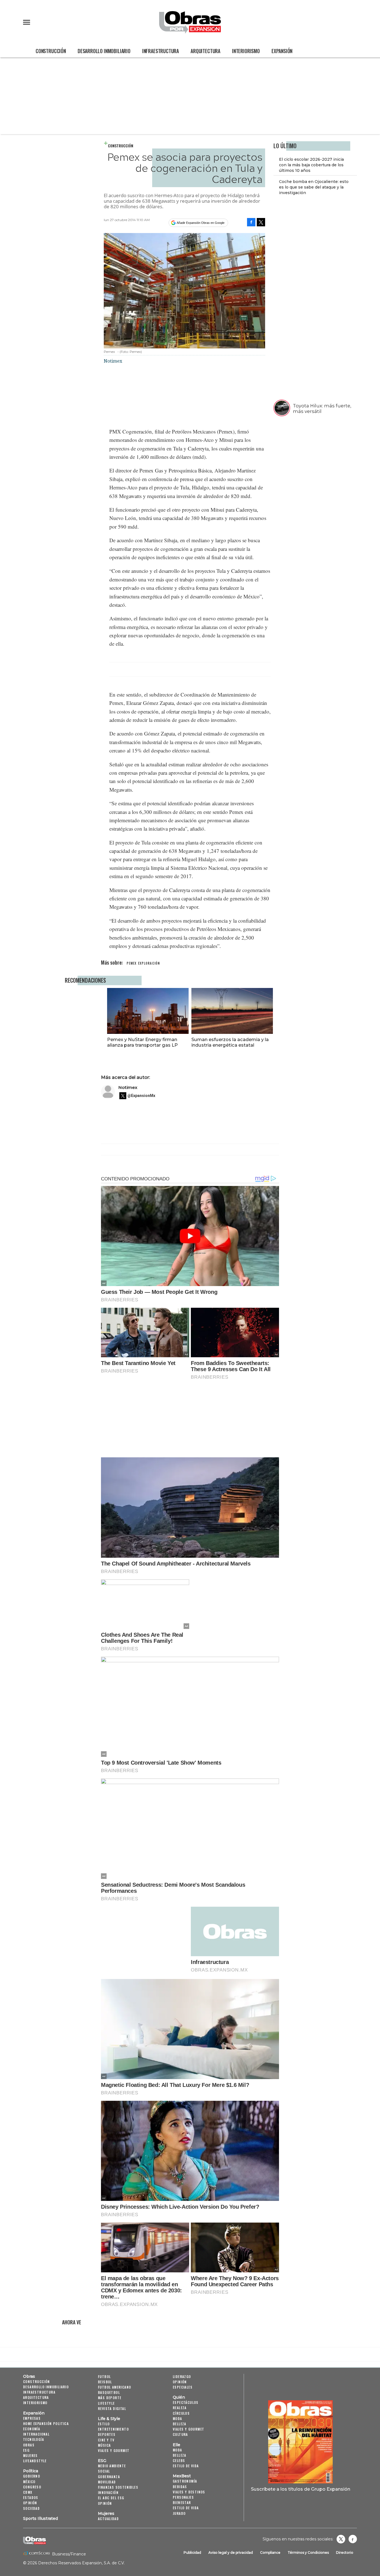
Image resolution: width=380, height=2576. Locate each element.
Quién (179, 2397)
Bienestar (182, 2502)
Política (31, 2471)
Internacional (36, 2434)
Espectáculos (186, 2402)
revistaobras (341, 2539)
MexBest (182, 2476)
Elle (177, 2445)
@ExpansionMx (141, 1096)
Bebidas (180, 2487)
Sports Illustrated (40, 2518)
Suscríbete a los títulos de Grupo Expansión (301, 2489)
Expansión (282, 51)
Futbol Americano (114, 2387)
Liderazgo (182, 2376)
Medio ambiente (112, 2466)
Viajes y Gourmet (114, 2450)
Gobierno (32, 2476)
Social (104, 2471)
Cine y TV (106, 2440)
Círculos (181, 2413)
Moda (177, 2418)
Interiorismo (246, 51)
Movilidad (107, 2482)
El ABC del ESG (111, 2498)
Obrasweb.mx (353, 2539)
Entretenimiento (113, 2429)
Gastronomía (185, 2481)
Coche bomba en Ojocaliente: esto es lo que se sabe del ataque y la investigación (314, 187)
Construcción (51, 51)
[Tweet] (261, 222)
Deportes (107, 2434)
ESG (26, 2450)
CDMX (28, 2492)
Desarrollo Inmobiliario (104, 51)
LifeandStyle (35, 2461)
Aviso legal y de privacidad (231, 2553)
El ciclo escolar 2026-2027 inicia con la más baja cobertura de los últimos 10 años (311, 165)
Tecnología (34, 2439)
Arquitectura (205, 51)
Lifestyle (106, 2403)
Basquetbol (109, 2392)
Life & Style (109, 2419)
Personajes (183, 2497)
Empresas (32, 2418)
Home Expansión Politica (46, 2423)
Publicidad (192, 2553)
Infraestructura (161, 51)
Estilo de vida (186, 2466)
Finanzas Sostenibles (118, 2487)
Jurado (179, 2513)
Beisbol (105, 2382)
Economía (32, 2429)
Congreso (32, 2487)
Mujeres (30, 2455)
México (29, 2482)
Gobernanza (109, 2477)
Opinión (30, 2503)
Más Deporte (110, 2398)
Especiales (183, 2387)
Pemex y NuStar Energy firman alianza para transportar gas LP (142, 1042)
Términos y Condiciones (308, 2553)
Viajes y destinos (189, 2492)
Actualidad (108, 2519)
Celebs (179, 2460)
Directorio (345, 2553)
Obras (29, 2376)
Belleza (180, 2424)
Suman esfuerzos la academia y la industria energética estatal (230, 1042)
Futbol (104, 2376)
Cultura (180, 2434)
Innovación (108, 2492)
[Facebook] (251, 222)
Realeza (180, 2408)
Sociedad (31, 2508)
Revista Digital (112, 2408)
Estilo (104, 2424)
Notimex (128, 1087)
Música (104, 2445)
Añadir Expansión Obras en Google (201, 223)
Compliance (270, 2553)
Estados (31, 2497)
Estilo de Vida (186, 2508)
